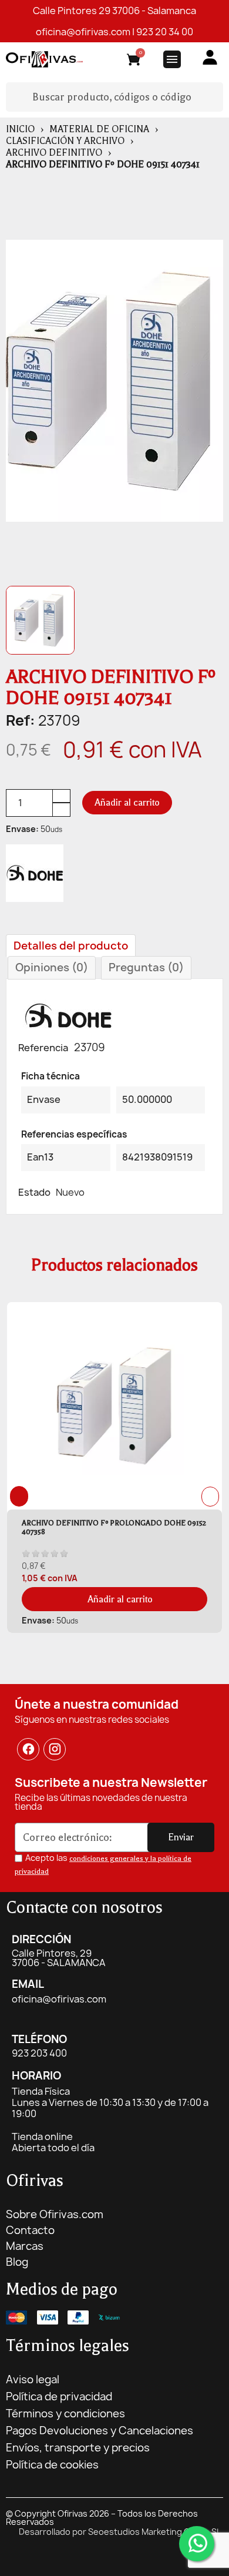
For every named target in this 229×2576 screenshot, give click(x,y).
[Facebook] (28, 1749)
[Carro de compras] (134, 61)
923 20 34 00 (165, 32)
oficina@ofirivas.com (83, 32)
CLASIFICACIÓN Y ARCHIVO (65, 141)
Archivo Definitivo (54, 153)
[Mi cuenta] (210, 57)
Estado (34, 1192)
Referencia (43, 1048)
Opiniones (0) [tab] (52, 967)
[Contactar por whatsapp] (197, 2544)
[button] (127, 803)
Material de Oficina (99, 129)
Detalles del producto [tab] (71, 946)
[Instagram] (55, 1749)
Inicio (20, 129)
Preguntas (146, 967)
